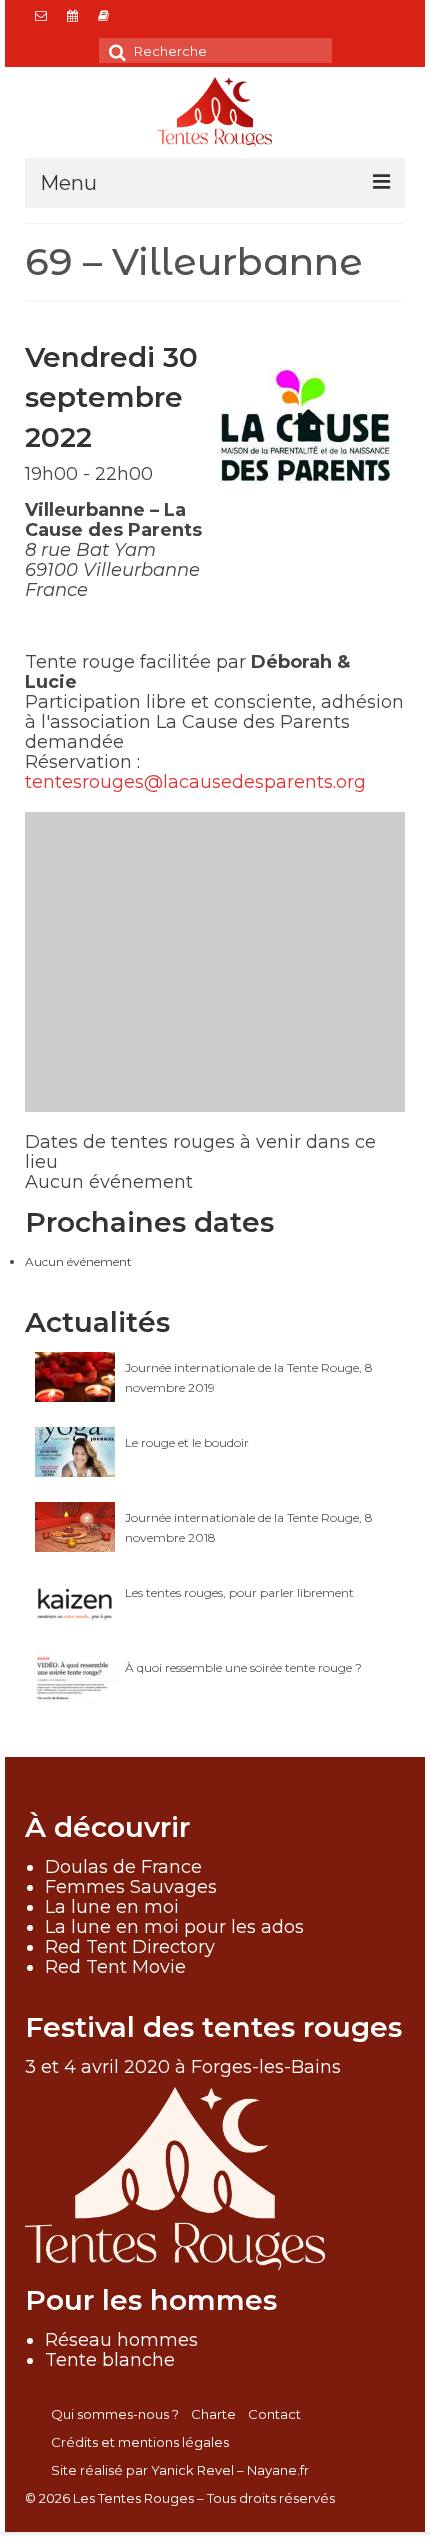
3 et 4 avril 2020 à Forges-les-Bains (183, 2067)
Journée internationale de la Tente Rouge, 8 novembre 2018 (249, 1527)
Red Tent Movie (115, 1967)
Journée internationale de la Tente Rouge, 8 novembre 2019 (249, 1377)
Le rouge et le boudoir (187, 1442)
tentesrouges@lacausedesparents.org (195, 782)
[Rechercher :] (215, 50)
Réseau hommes (121, 2340)
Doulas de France (123, 1867)
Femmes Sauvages (131, 1887)
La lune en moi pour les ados (174, 1927)
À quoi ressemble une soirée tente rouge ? (243, 1667)
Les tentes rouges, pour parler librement (239, 1592)
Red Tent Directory (130, 1947)
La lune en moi (112, 1907)
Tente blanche (110, 2360)
